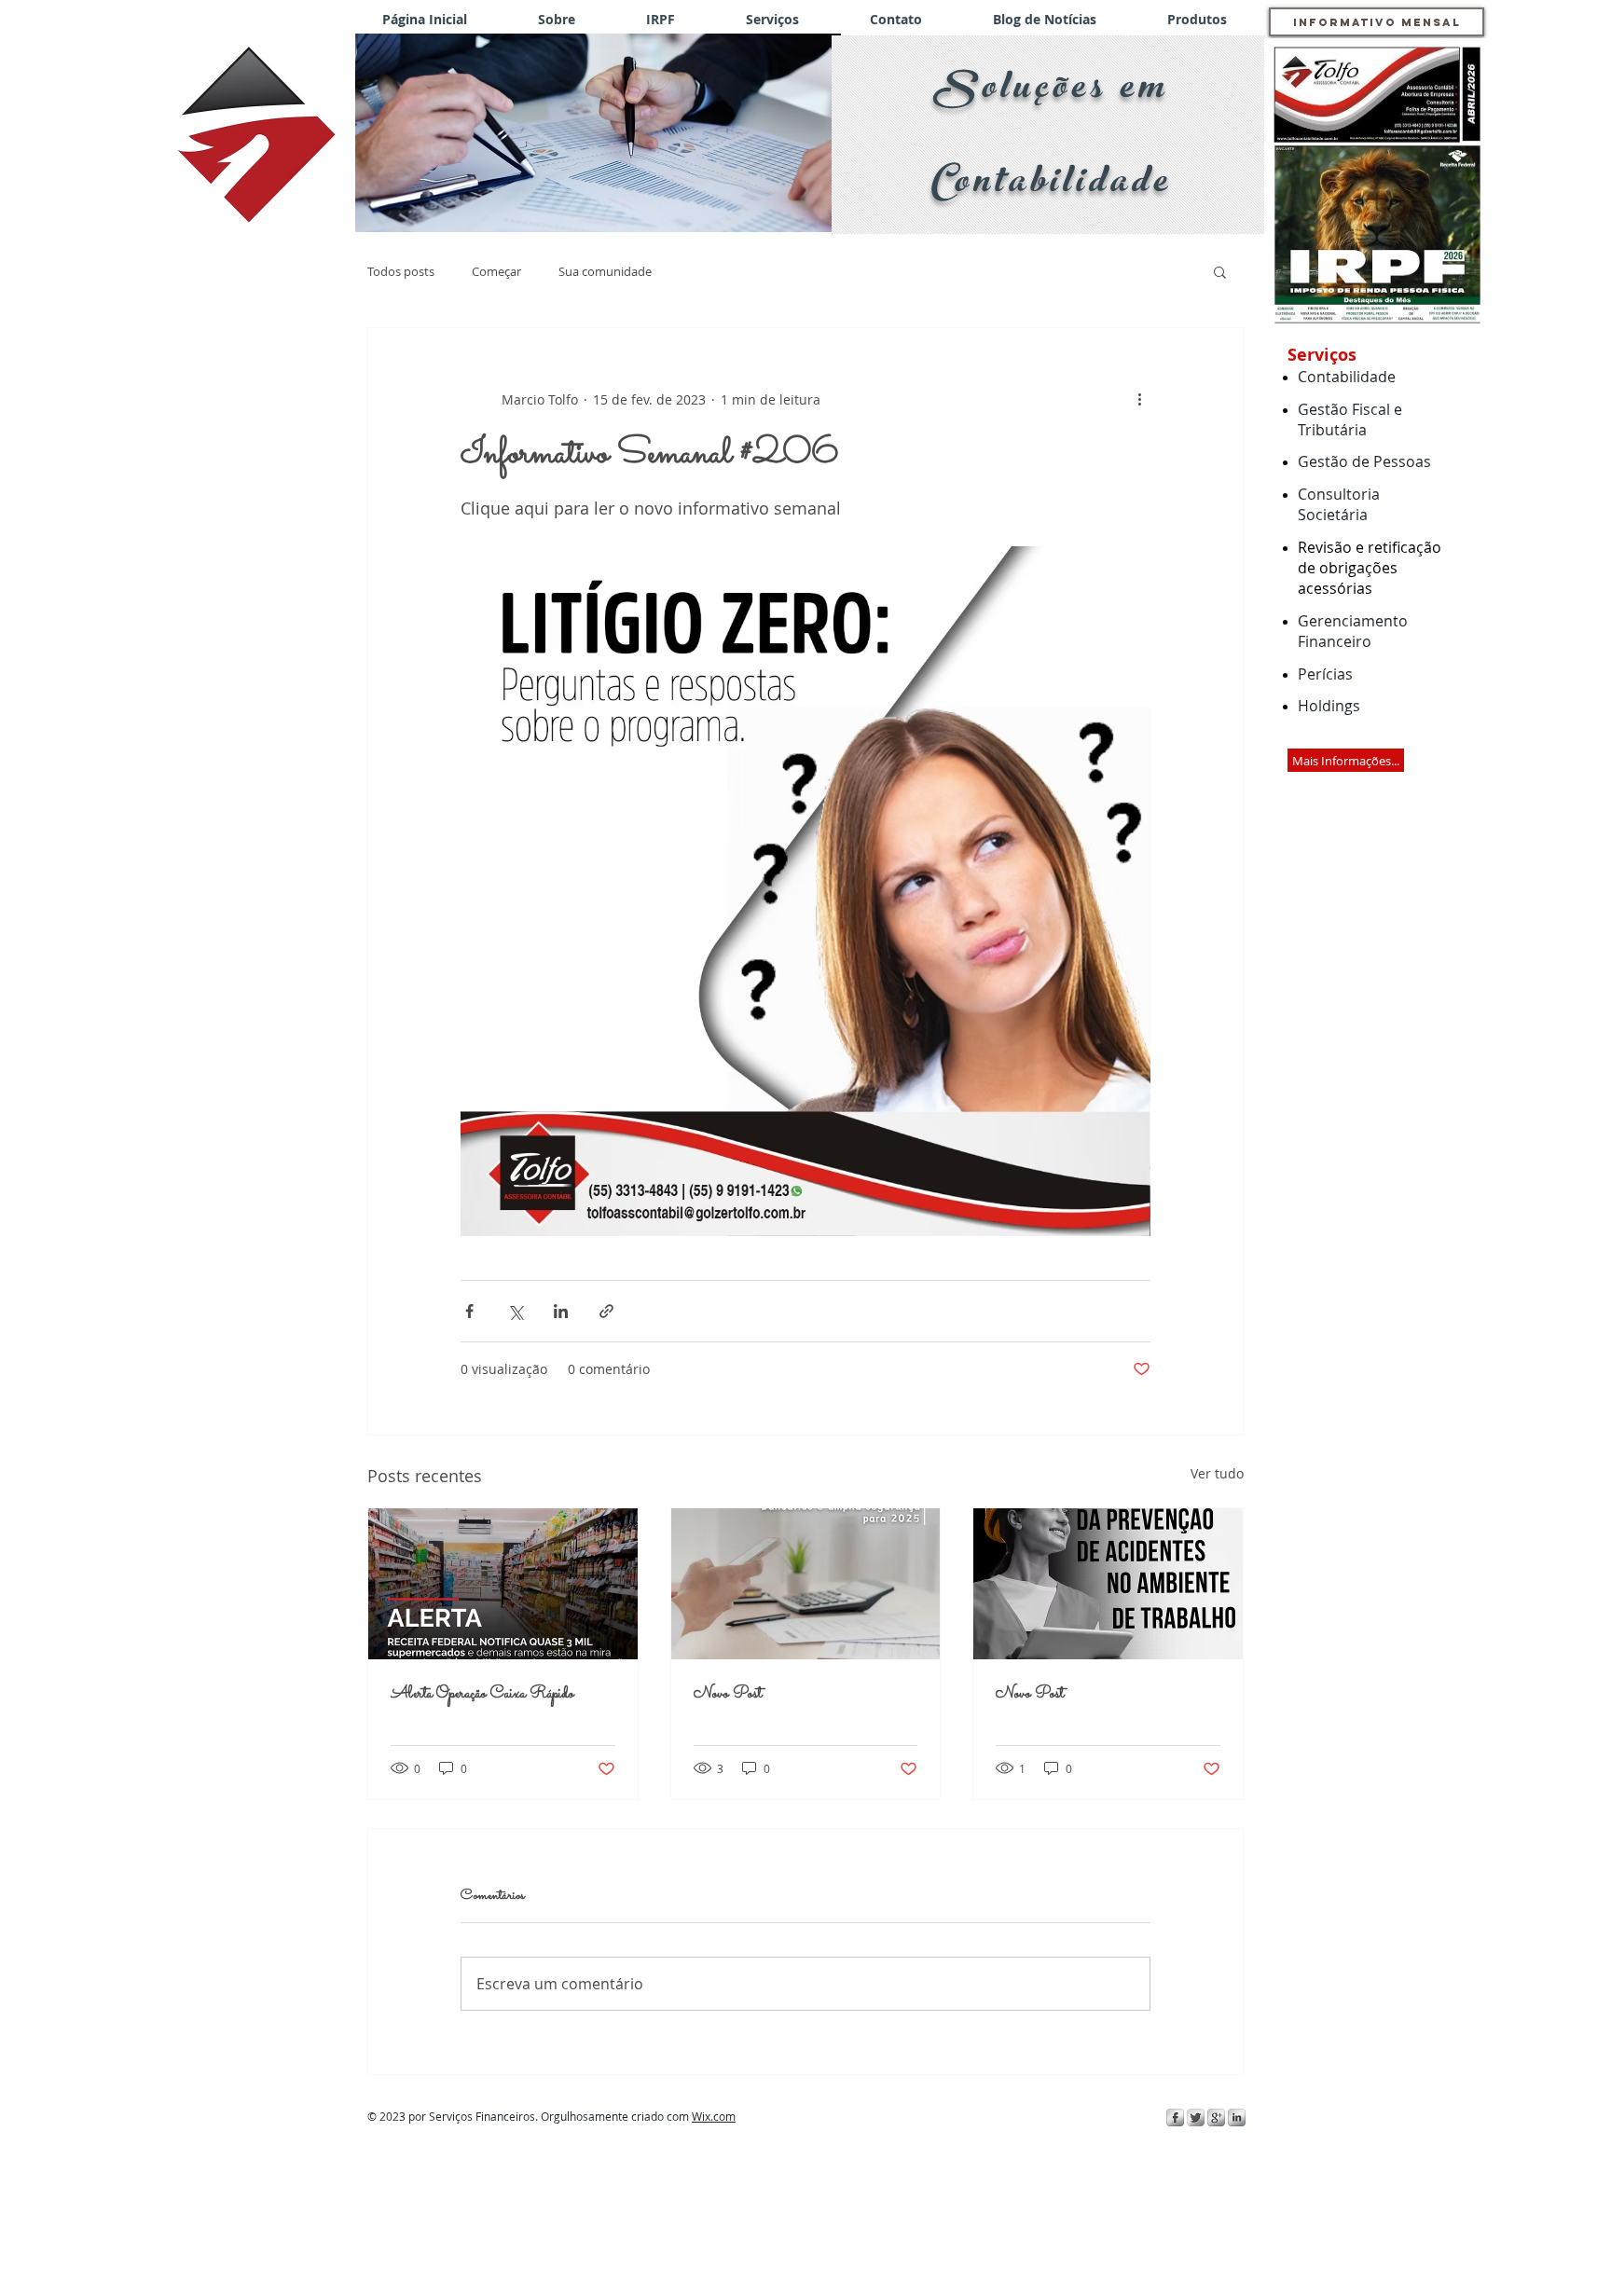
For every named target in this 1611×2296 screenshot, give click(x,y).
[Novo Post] (806, 1584)
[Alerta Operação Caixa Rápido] (503, 1584)
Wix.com (714, 2116)
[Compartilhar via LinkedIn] (561, 1311)
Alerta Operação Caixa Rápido (482, 1694)
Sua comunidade (605, 271)
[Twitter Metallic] (1196, 2117)
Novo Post (728, 1694)
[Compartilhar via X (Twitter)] (515, 1311)
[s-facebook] (1175, 2117)
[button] (598, 133)
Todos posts (401, 271)
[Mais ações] (1139, 399)
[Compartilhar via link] (606, 1311)
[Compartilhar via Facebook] (469, 1311)
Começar (496, 271)
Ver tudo (1217, 1473)
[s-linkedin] (1237, 2117)
